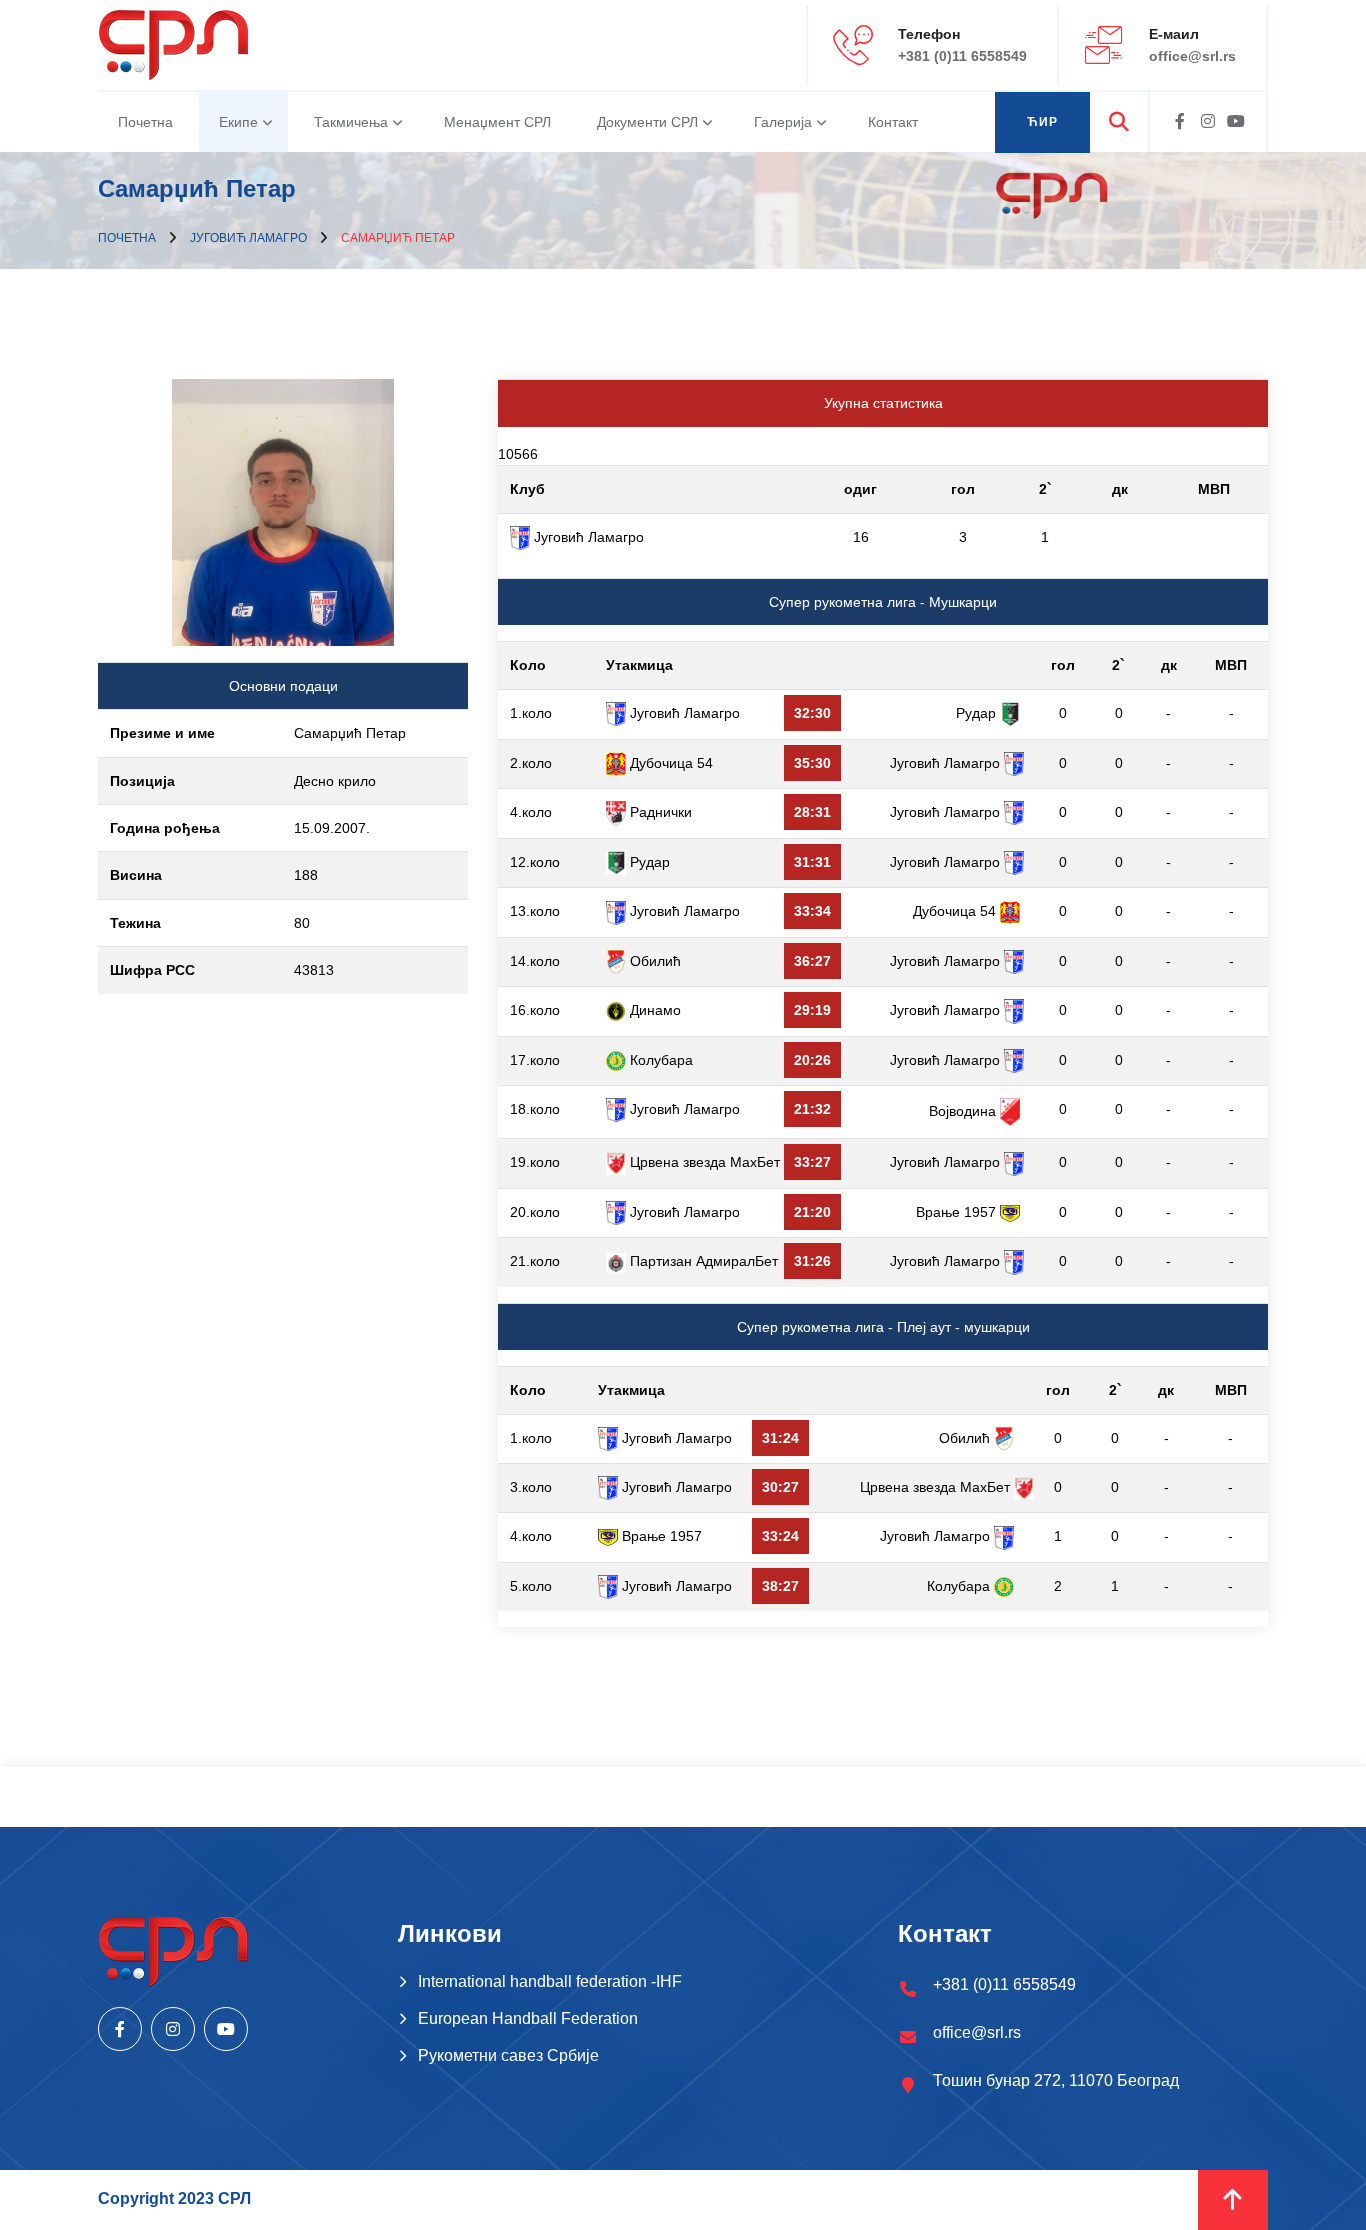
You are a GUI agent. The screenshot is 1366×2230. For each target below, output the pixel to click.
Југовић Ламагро (248, 238)
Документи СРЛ (647, 122)
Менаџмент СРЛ (497, 122)
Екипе (238, 122)
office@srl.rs (1192, 56)
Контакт (893, 122)
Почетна (145, 122)
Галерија (783, 122)
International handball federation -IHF (550, 1981)
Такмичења (351, 122)
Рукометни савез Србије (508, 2055)
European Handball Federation (528, 2018)
